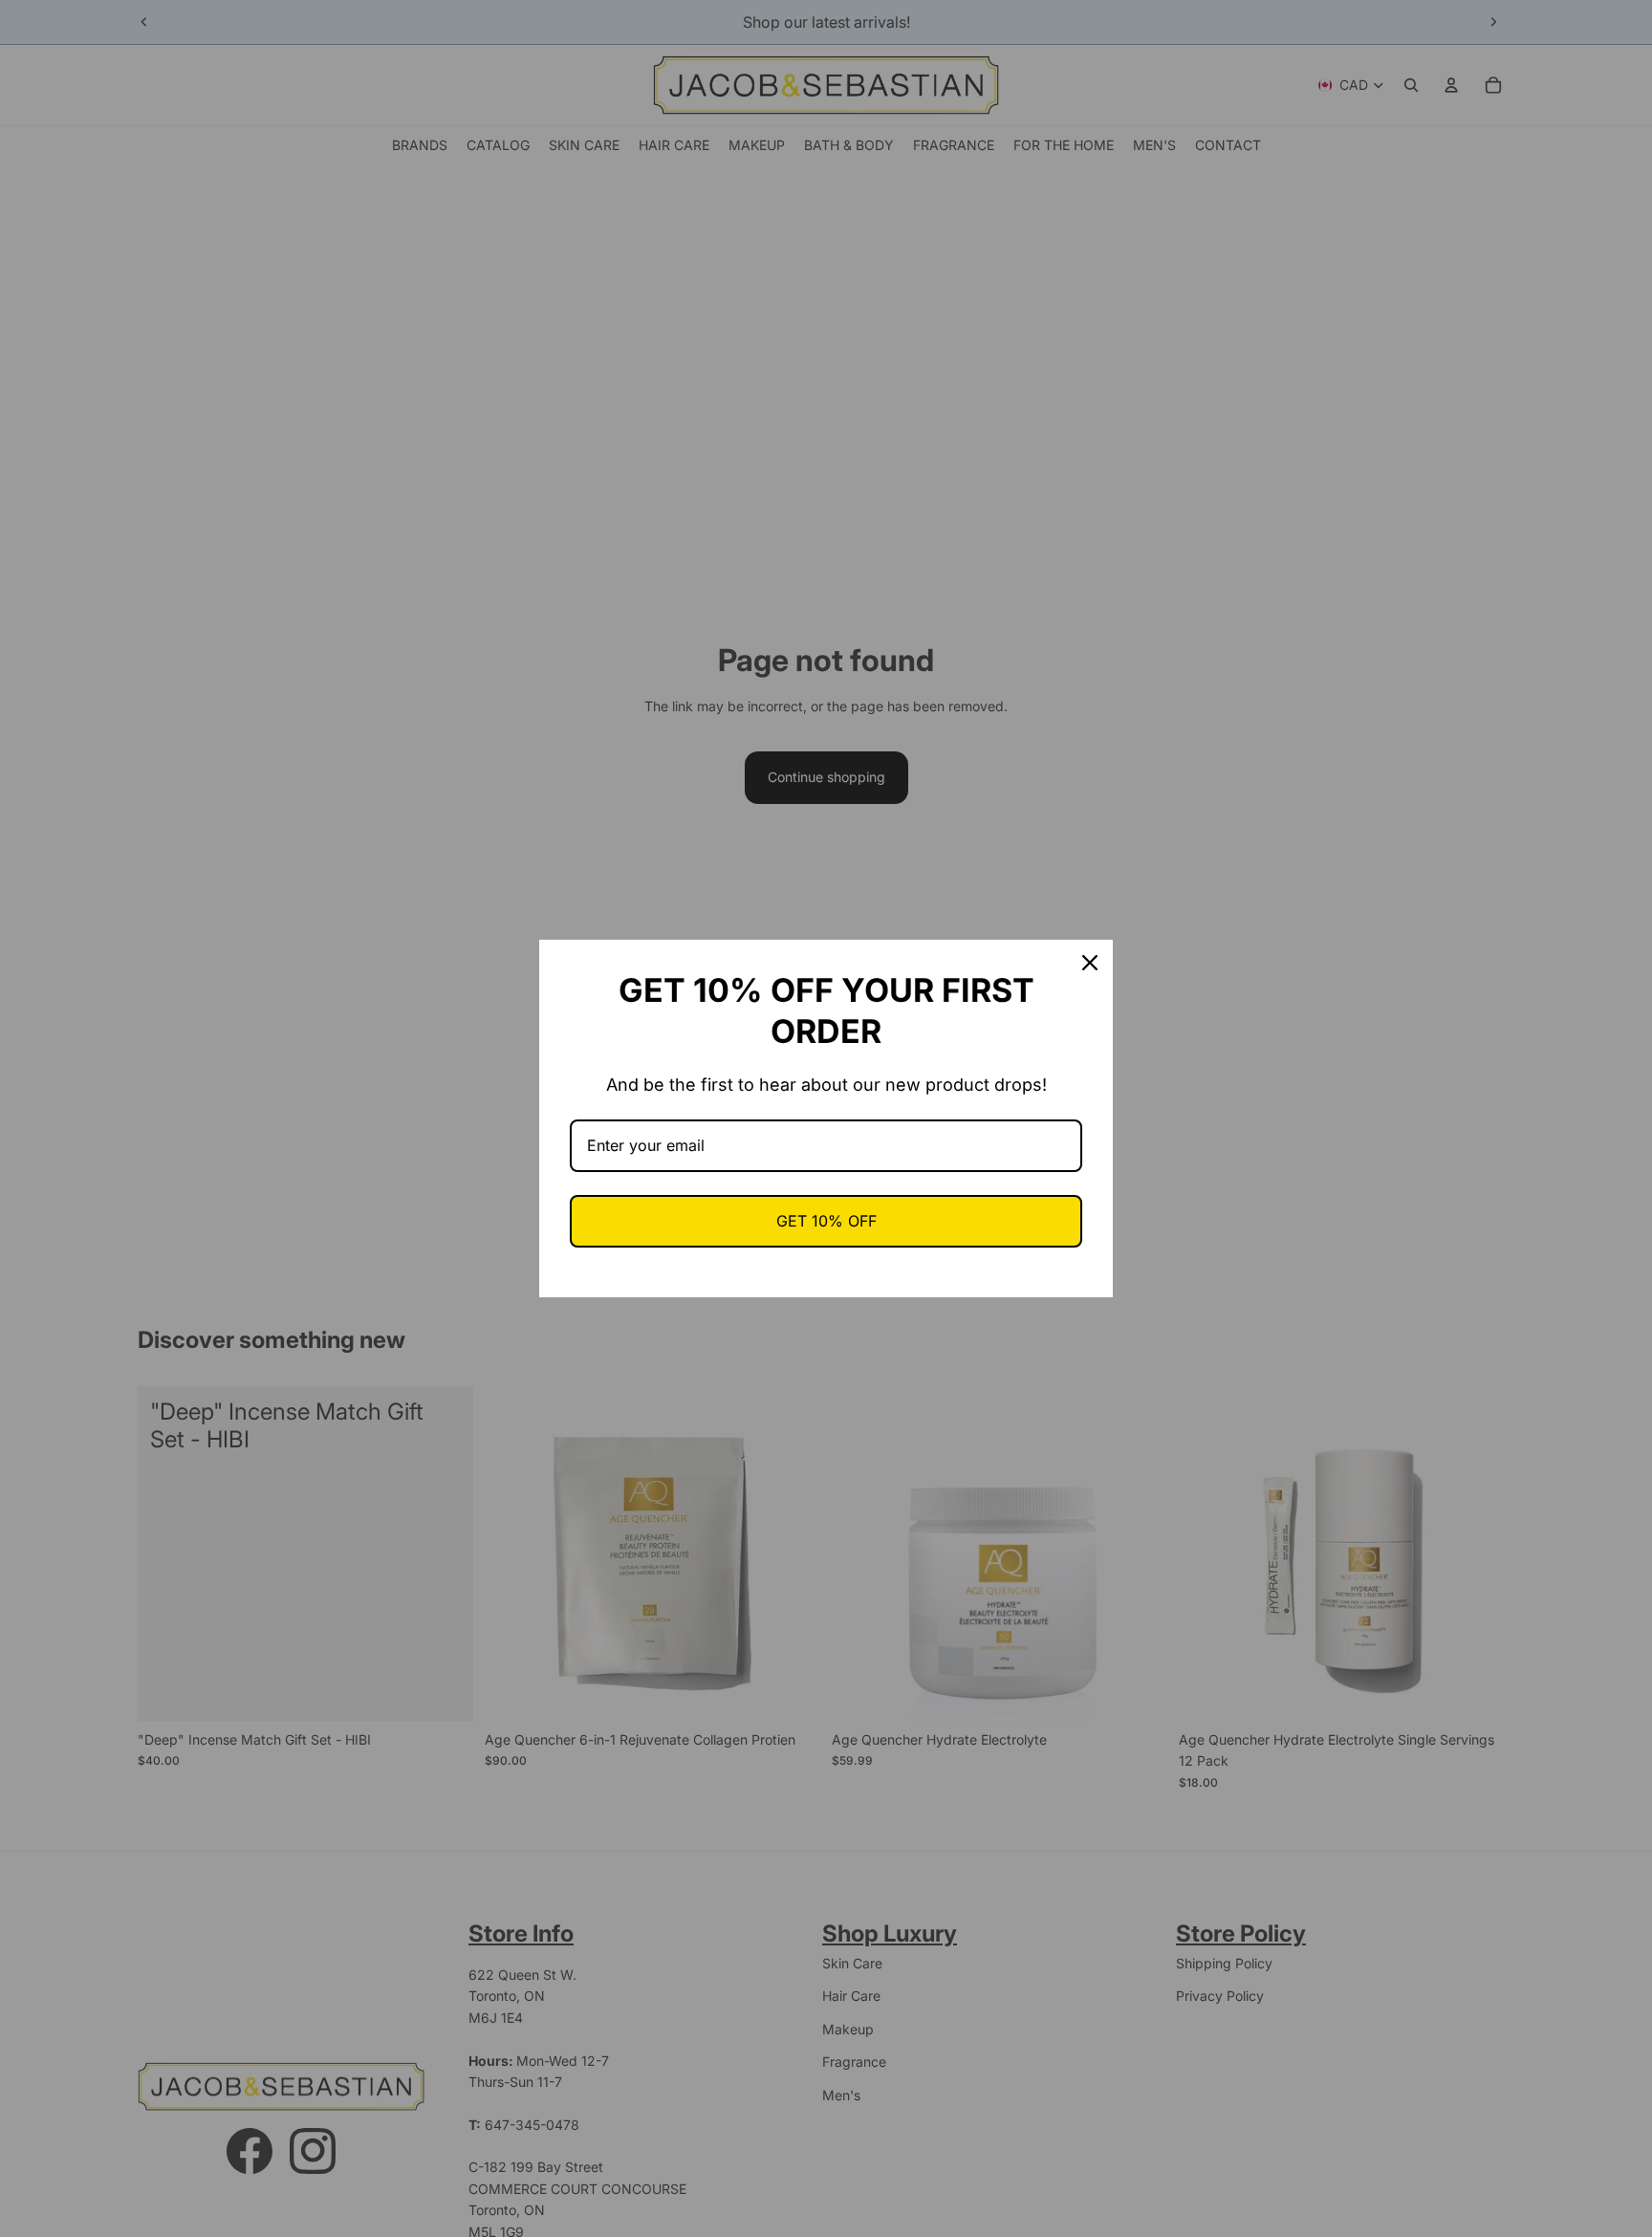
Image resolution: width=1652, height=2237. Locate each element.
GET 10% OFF (826, 1221)
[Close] (1090, 963)
